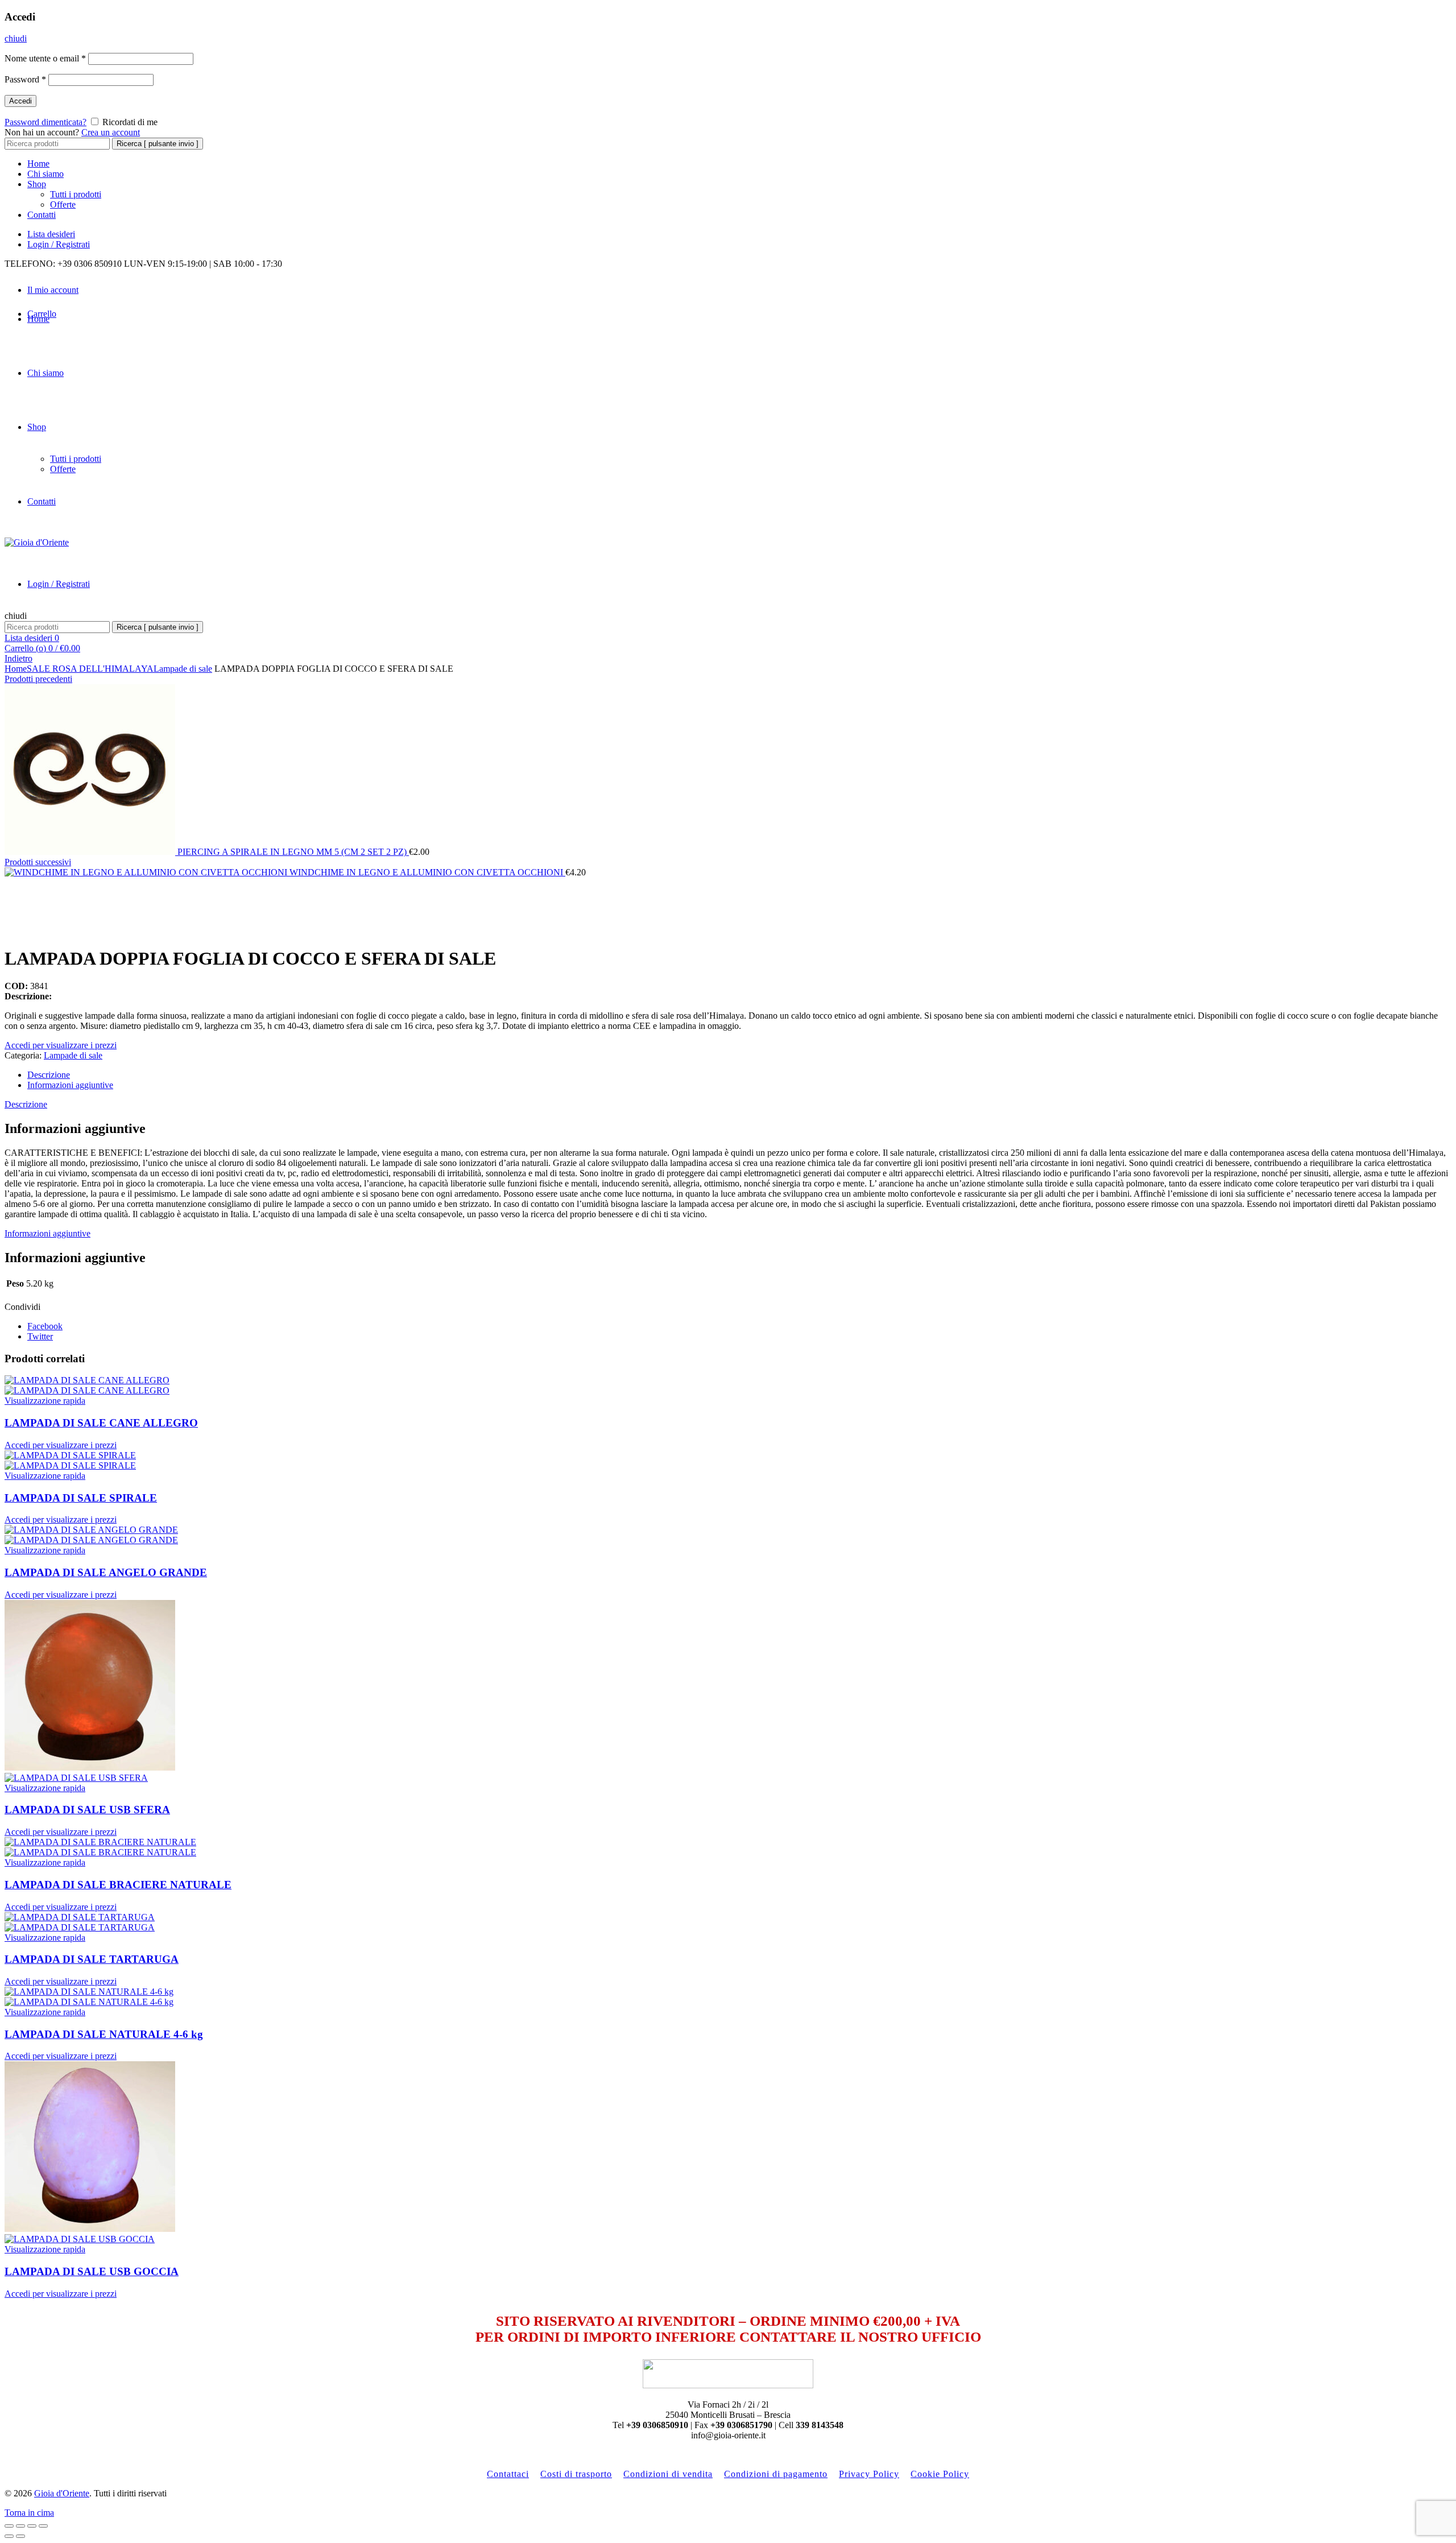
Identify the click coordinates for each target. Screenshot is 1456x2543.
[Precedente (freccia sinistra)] (9, 2536)
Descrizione (49, 1075)
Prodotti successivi (38, 862)
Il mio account (53, 290)
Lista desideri (51, 234)
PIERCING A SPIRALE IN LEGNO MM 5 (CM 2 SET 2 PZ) (293, 852)
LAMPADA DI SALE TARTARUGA (92, 1959)
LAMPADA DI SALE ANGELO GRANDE (106, 1572)
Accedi (20, 101)
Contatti (42, 215)
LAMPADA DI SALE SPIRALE (81, 1498)
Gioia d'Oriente (62, 2493)
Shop (37, 184)
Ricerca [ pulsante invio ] (158, 144)
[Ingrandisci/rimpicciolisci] (43, 2526)
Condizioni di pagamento (776, 2474)
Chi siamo (45, 174)
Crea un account (111, 132)
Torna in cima (29, 2513)
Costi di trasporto (576, 2474)
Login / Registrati (59, 244)
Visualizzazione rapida (45, 1401)
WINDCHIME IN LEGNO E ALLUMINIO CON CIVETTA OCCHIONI (427, 872)
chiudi (16, 38)
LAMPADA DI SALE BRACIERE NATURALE (118, 1885)
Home (38, 164)
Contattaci (508, 2474)
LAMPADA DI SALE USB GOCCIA (92, 2271)
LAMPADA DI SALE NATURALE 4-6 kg (104, 2034)
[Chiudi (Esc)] (9, 2526)
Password (25, 79)
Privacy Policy (869, 2474)
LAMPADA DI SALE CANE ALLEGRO (101, 1423)
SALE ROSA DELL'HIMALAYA (90, 669)
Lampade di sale (183, 669)
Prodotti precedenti (38, 679)
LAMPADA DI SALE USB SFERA (87, 1810)
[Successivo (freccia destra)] (20, 2536)
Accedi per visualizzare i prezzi (61, 1045)
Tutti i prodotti (76, 194)
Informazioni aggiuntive (70, 1085)
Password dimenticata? (45, 122)
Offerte (63, 204)
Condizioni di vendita (668, 2474)
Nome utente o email (45, 58)
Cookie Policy (940, 2474)
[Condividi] (20, 2526)
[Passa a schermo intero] (32, 2526)
